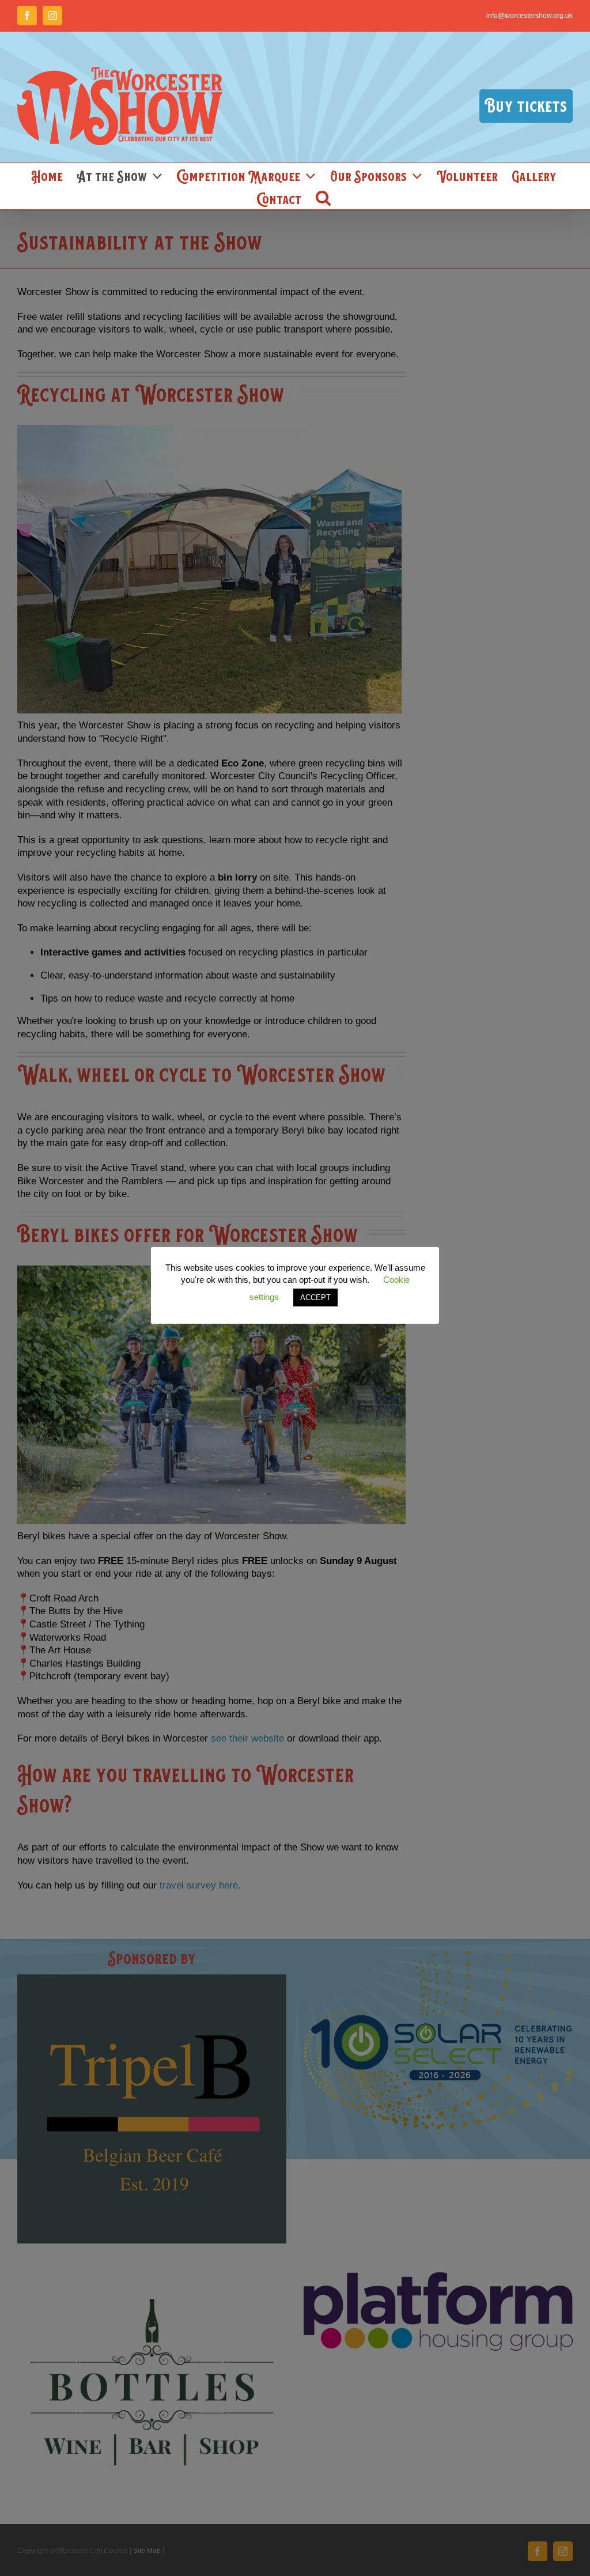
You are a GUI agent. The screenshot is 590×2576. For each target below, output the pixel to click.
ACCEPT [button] (315, 1298)
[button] (323, 198)
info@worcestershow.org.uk (530, 16)
